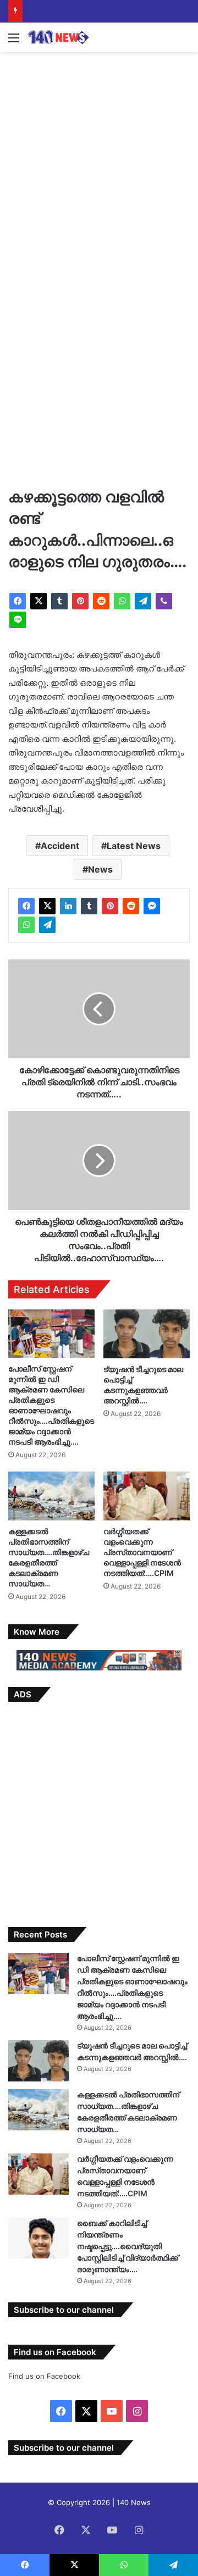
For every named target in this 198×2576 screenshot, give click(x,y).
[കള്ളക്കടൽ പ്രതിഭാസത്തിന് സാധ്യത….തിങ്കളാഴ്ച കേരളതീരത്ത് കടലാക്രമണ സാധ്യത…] (51, 1496)
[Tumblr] (59, 601)
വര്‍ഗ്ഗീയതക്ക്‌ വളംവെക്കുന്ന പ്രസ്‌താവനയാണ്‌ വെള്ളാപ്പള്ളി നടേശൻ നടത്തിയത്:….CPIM (142, 1552)
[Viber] (164, 601)
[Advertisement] (99, 162)
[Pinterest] (80, 601)
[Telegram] (143, 601)
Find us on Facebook (44, 2376)
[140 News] (71, 37)
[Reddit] (101, 601)
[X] (38, 601)
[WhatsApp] (122, 601)
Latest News (134, 846)
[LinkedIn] (68, 906)
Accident (60, 846)
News (100, 869)
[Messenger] (152, 906)
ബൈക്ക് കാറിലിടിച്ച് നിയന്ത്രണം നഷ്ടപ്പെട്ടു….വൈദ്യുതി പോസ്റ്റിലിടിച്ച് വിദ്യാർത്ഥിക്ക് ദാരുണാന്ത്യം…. (128, 2246)
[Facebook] (18, 601)
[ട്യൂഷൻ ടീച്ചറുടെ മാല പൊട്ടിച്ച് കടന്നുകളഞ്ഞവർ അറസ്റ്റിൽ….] (147, 1334)
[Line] (18, 620)
